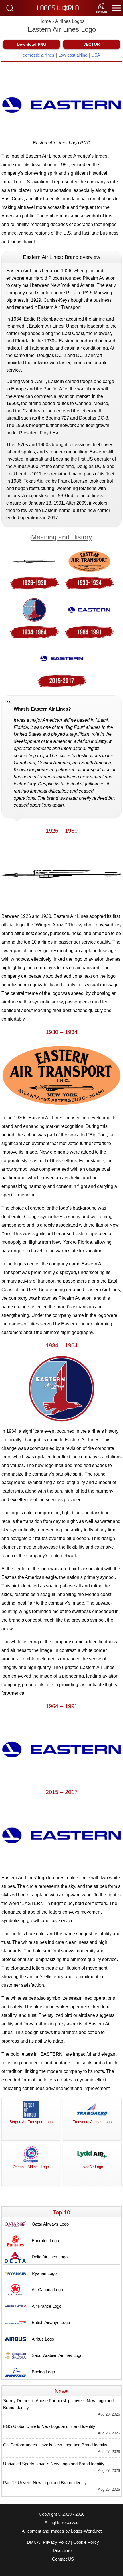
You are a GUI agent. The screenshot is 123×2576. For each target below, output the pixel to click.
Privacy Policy (56, 2542)
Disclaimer (63, 2551)
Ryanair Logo (44, 2273)
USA (96, 55)
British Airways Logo (51, 2322)
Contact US (63, 2559)
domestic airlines (39, 55)
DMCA (33, 2542)
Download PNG (32, 44)
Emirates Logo (45, 2241)
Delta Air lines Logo (50, 2257)
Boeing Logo (43, 2372)
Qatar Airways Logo (50, 2224)
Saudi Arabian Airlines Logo (57, 2355)
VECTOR (92, 44)
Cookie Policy (86, 2542)
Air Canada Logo (47, 2290)
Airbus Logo (43, 2339)
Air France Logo (47, 2306)
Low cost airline (73, 55)
